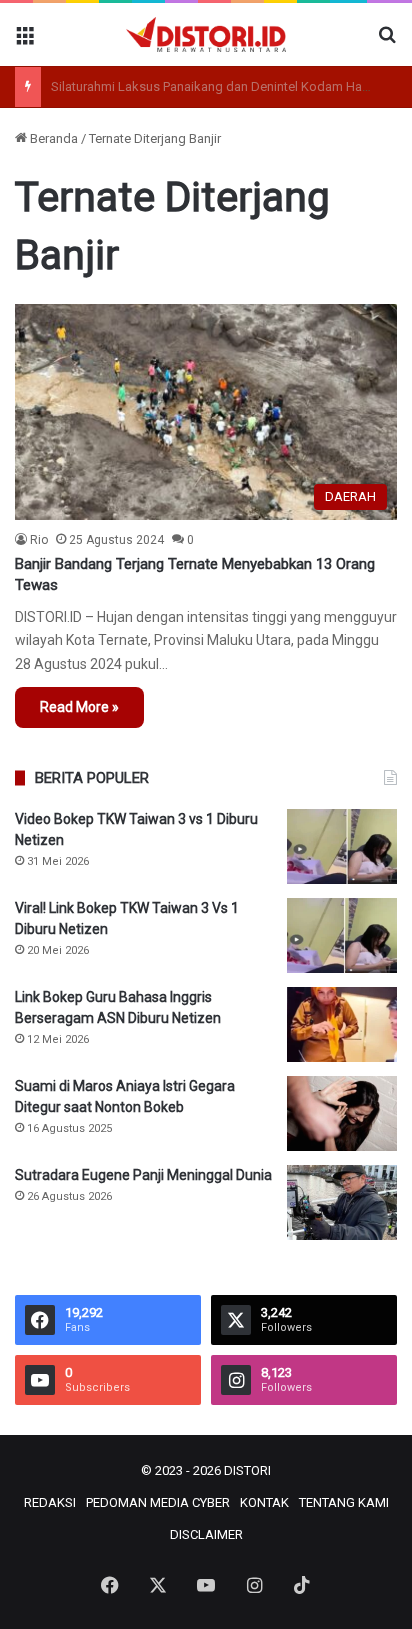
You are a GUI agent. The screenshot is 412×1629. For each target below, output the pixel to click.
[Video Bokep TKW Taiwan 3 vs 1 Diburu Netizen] (342, 846)
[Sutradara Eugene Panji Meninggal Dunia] (342, 1202)
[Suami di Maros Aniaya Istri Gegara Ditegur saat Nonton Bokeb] (342, 1113)
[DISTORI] (206, 34)
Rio (39, 540)
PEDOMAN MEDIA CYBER (158, 1502)
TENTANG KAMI (344, 1502)
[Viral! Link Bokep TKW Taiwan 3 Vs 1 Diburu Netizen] (342, 935)
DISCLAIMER (206, 1534)
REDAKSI (50, 1502)
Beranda (52, 138)
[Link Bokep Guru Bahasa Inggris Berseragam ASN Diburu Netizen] (342, 1024)
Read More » (79, 707)
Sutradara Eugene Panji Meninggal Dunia (143, 1175)
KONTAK (264, 1502)
